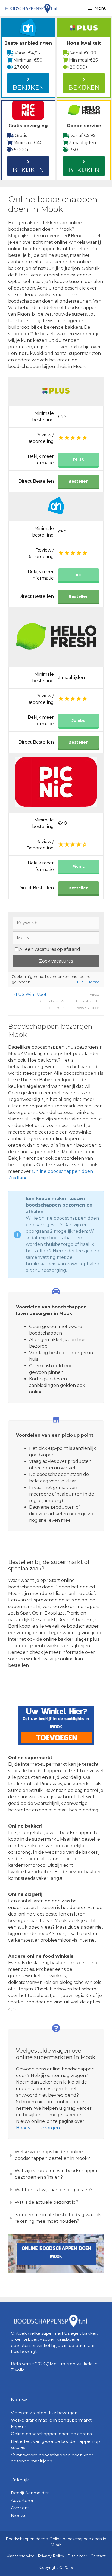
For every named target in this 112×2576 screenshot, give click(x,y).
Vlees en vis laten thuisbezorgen (44, 2413)
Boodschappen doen (26, 2539)
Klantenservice (21, 2556)
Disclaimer (77, 2556)
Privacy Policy (51, 2556)
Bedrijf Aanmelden (30, 2493)
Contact (98, 2556)
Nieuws (18, 2515)
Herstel (94, 982)
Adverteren (23, 2500)
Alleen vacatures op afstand (50, 949)
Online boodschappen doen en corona (51, 2434)
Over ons (20, 2508)
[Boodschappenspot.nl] (31, 8)
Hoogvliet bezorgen (38, 2128)
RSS (81, 982)
